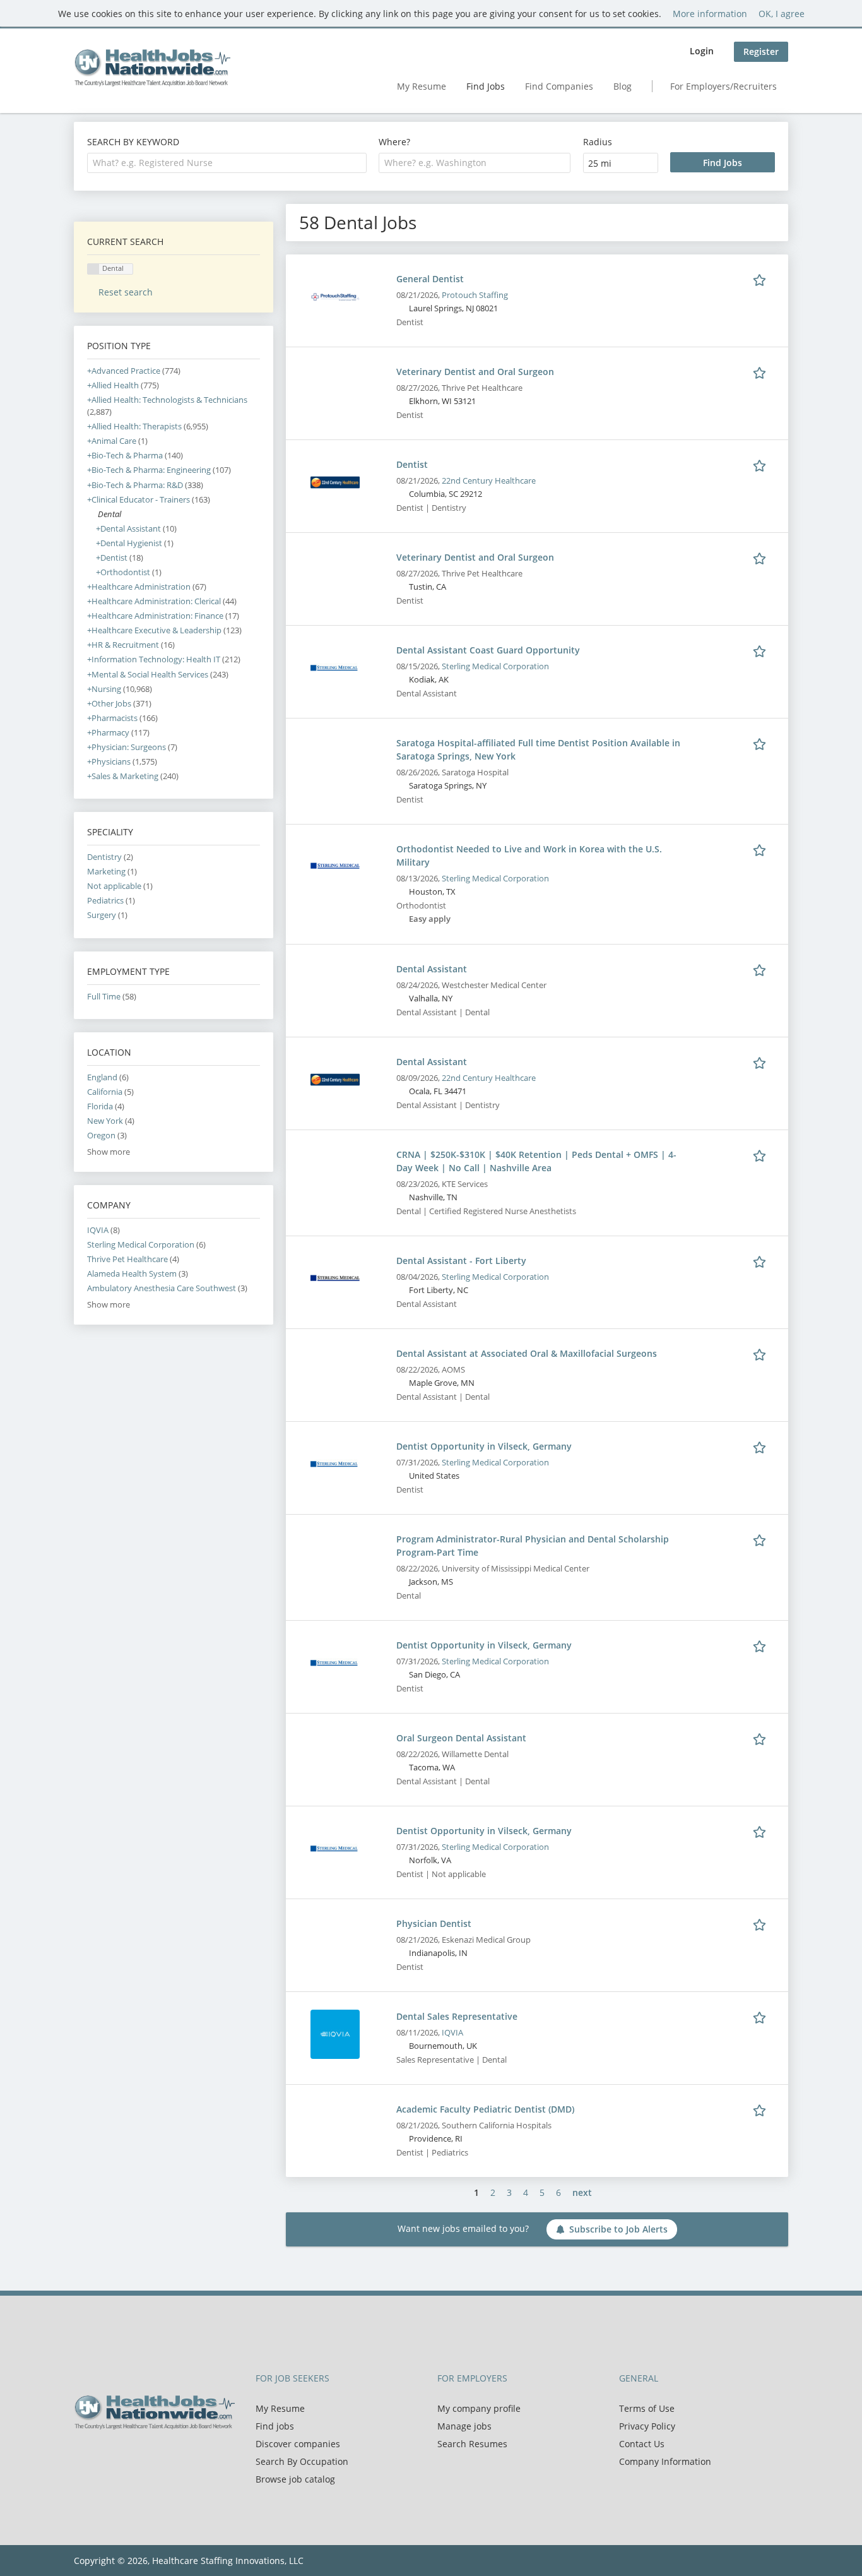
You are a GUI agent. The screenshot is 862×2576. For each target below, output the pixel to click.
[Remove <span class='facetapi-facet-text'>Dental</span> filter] (93, 269)
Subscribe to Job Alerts (618, 2229)
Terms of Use (647, 2408)
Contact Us (642, 2444)
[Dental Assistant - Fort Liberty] (335, 1278)
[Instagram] (143, 2456)
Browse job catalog (295, 2479)
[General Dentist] (335, 296)
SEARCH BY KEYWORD (133, 142)
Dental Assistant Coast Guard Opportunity (488, 650)
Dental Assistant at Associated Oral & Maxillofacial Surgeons (527, 1353)
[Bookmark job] (762, 278)
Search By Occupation (302, 2461)
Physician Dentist (434, 1923)
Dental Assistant (432, 969)
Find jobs (275, 2426)
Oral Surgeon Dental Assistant (461, 1738)
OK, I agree (782, 14)
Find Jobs (486, 86)
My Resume (422, 86)
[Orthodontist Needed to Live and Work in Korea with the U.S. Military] (335, 866)
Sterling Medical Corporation (495, 666)
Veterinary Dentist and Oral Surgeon (475, 372)
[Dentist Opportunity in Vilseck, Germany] (335, 1463)
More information (710, 14)
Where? (394, 142)
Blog (623, 86)
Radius (598, 142)
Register (761, 51)
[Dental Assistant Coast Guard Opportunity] (335, 667)
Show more (109, 1152)
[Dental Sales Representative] (335, 2033)
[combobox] (227, 163)
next (582, 2192)
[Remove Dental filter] (92, 514)
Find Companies (559, 86)
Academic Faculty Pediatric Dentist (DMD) (485, 2109)
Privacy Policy (647, 2426)
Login (702, 51)
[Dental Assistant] (335, 1079)
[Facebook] (83, 2456)
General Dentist (430, 279)
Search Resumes (472, 2444)
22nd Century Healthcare (489, 481)
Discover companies (298, 2444)
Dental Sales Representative (457, 2016)
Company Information (665, 2461)
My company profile (479, 2408)
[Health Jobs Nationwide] (152, 68)
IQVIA (452, 2033)
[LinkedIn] (125, 2456)
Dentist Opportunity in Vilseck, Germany (484, 1446)
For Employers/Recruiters (723, 86)
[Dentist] (335, 481)
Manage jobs (464, 2426)
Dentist (412, 464)
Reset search (126, 292)
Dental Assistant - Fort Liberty (461, 1261)
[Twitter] (104, 2456)
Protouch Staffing (475, 295)
